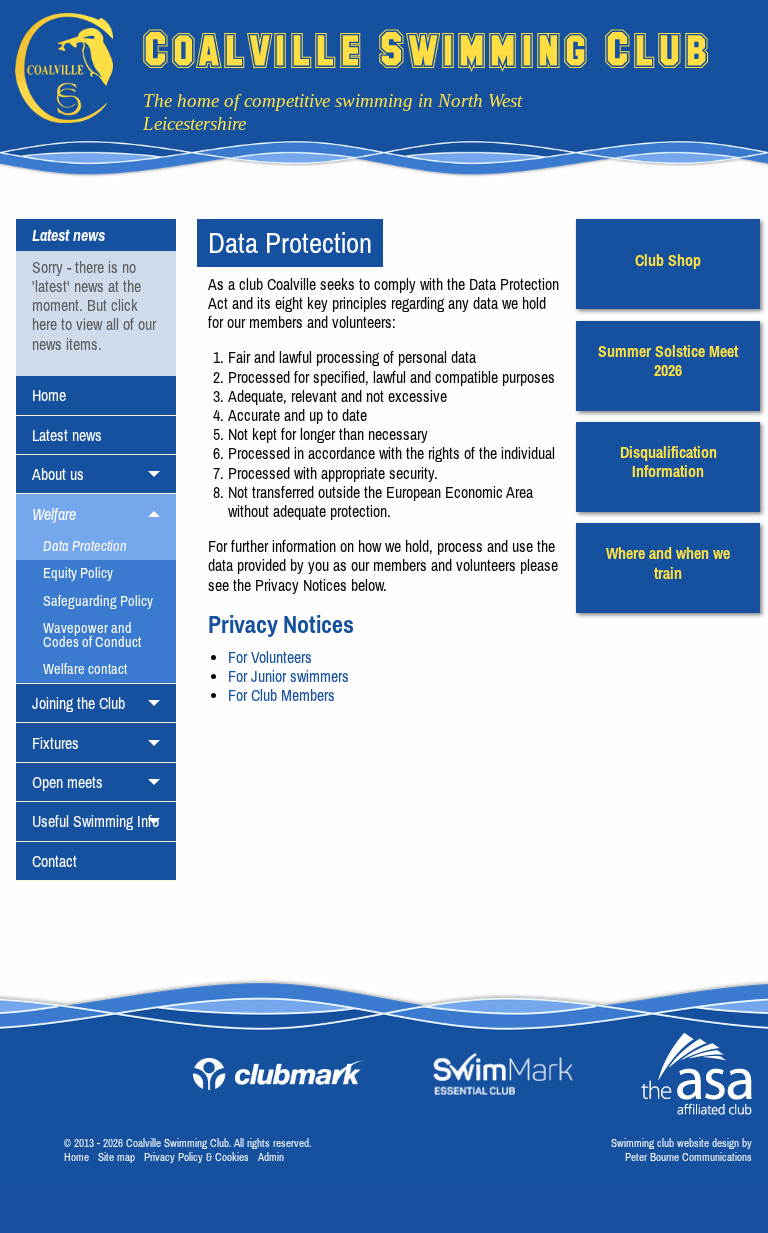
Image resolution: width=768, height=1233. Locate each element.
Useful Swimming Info (95, 821)
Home (49, 395)
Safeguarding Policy (98, 601)
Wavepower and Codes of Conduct (92, 635)
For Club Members (281, 695)
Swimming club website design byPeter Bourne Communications (681, 1149)
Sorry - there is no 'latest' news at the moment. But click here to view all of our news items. (94, 305)
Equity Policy (78, 573)
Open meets (67, 782)
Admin (271, 1157)
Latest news (67, 435)
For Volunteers (272, 657)
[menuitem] (96, 395)
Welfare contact (85, 669)
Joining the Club (78, 703)
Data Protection (85, 546)
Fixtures (55, 743)
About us (58, 474)
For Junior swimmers (288, 676)
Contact (54, 861)
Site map (116, 1157)
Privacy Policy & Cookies (196, 1157)
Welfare (54, 514)
